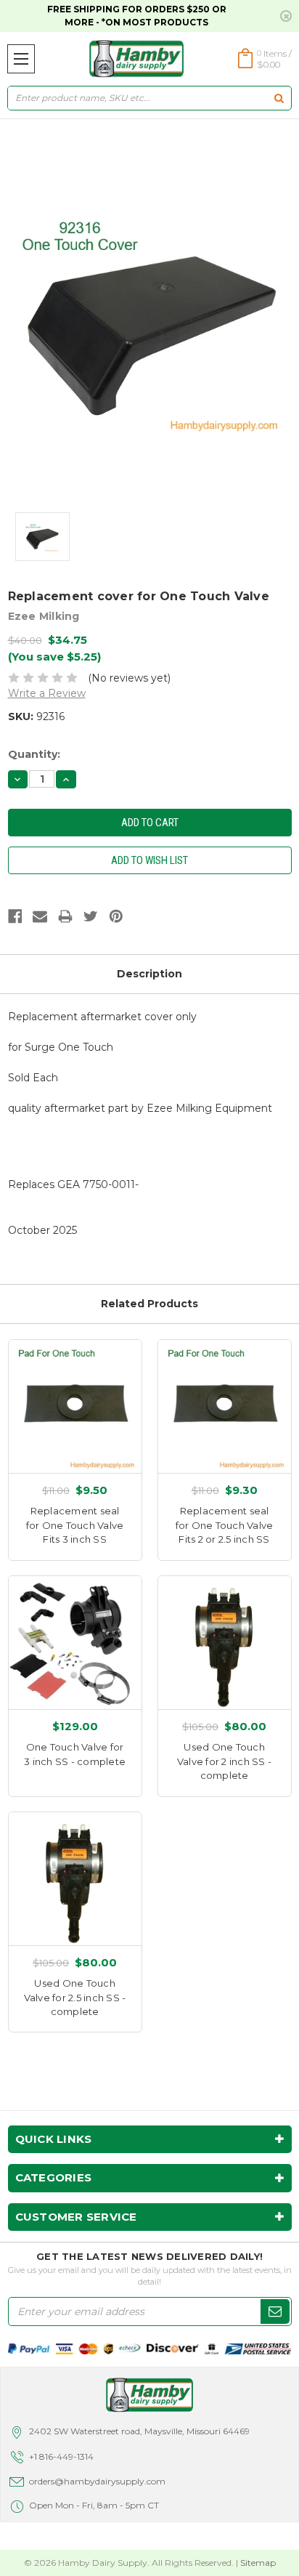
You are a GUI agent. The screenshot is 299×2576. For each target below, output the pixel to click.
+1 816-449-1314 (61, 2456)
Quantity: (34, 754)
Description (149, 974)
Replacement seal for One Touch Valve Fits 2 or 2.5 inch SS (225, 1525)
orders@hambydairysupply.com (97, 2481)
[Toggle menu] (21, 59)
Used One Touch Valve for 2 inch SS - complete (224, 1761)
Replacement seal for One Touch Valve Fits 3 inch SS (75, 1525)
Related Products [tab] (149, 1304)
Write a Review (47, 693)
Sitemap (258, 2563)
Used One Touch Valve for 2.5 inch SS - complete (75, 1997)
